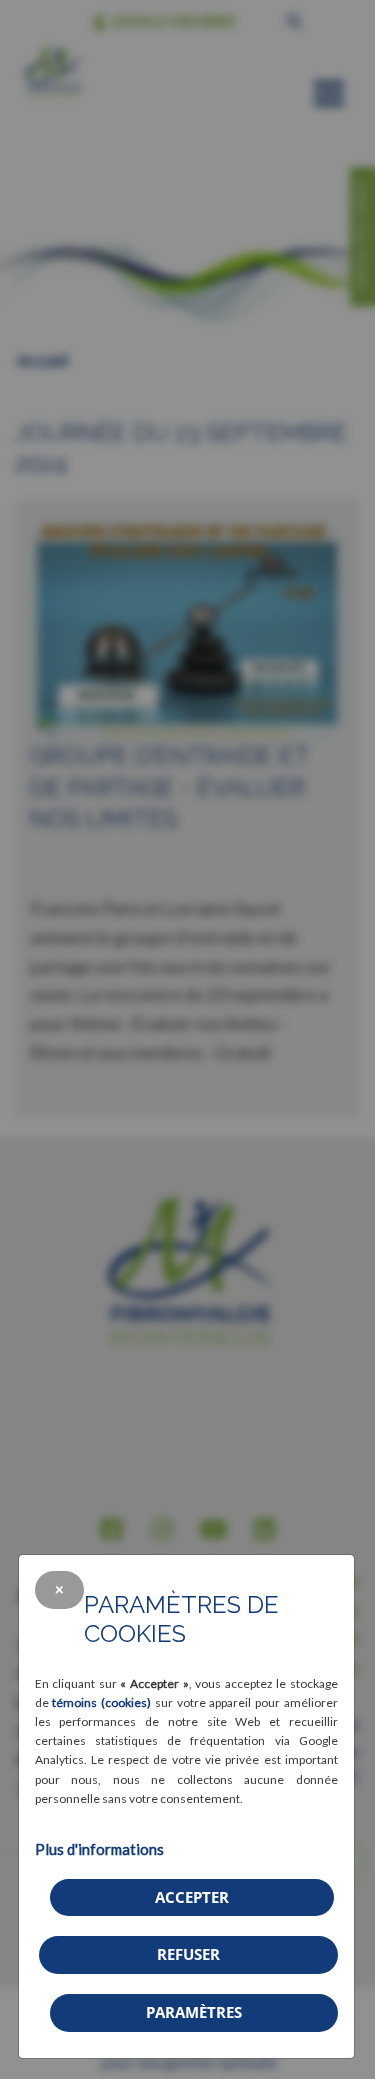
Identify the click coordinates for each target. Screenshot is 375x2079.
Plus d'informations (99, 1849)
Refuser (188, 1954)
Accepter (192, 1897)
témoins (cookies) (101, 1702)
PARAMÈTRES (194, 2012)
